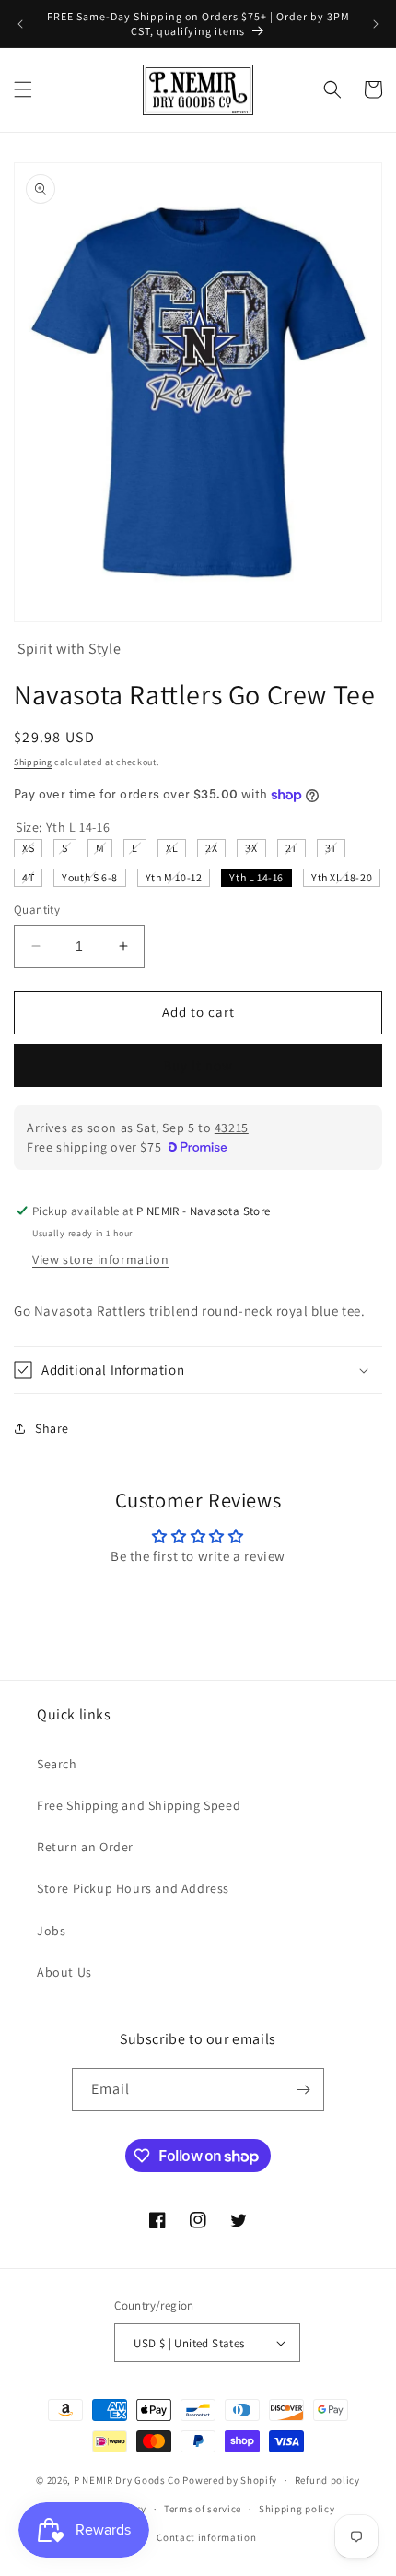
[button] (23, 89)
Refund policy (327, 2480)
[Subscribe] (303, 2090)
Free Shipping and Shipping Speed (139, 1805)
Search (57, 1764)
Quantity (37, 910)
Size (63, 827)
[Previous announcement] (20, 24)
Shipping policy (297, 2509)
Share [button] (52, 1428)
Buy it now (198, 1065)
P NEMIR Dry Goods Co (127, 2480)
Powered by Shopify (230, 2480)
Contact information (206, 2537)
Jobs (51, 1931)
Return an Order (85, 1847)
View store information (100, 1259)
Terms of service (203, 2509)
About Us (64, 1972)
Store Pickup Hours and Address (133, 1888)
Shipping (33, 762)
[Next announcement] (376, 24)
